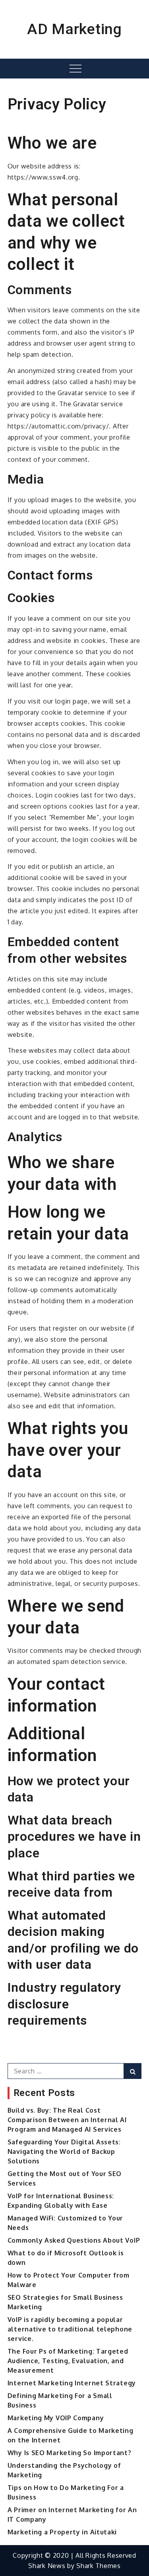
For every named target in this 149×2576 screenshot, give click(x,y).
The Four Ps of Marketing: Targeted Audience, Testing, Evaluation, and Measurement (68, 2361)
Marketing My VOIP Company (56, 2418)
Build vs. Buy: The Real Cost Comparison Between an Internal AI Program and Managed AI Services (67, 2120)
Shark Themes (98, 2566)
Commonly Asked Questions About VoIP (74, 2240)
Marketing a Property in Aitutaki (62, 2532)
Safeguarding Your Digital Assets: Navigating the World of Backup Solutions (64, 2151)
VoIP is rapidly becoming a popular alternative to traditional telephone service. (70, 2329)
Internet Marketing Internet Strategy (72, 2383)
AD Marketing (74, 29)
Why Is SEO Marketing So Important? (70, 2453)
